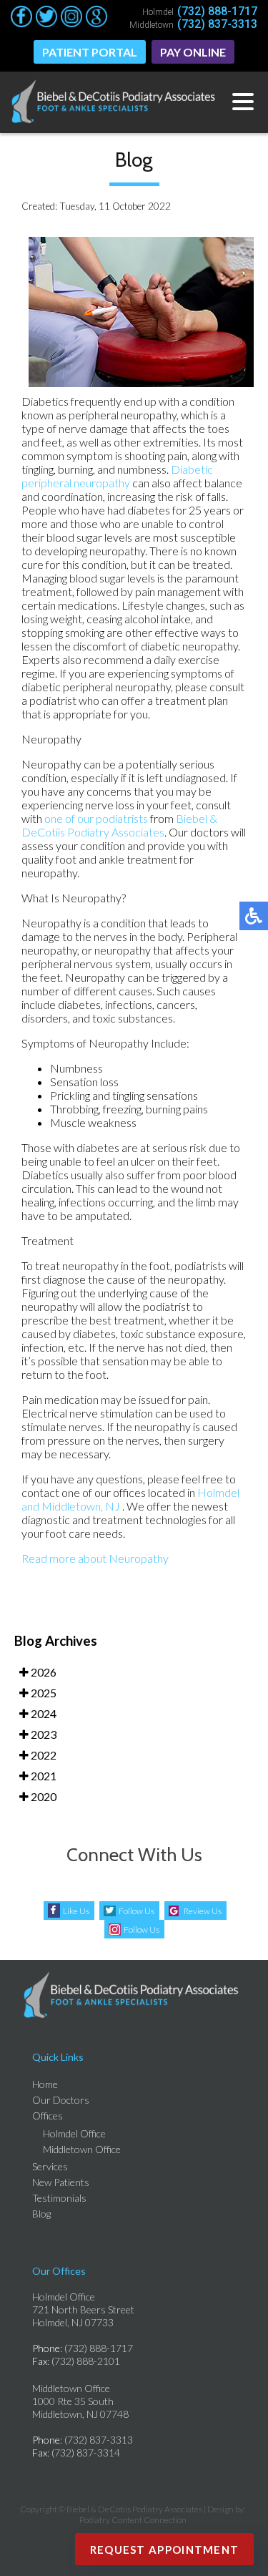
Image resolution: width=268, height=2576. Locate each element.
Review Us (203, 1911)
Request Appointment (165, 2550)
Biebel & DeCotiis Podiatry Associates (119, 825)
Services (50, 2166)
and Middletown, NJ (71, 1506)
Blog (41, 2214)
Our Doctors (61, 2100)
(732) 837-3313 (217, 24)
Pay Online (193, 52)
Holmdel (218, 1492)
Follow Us (137, 1911)
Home (45, 2084)
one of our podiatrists (96, 818)
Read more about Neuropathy (95, 1558)
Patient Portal (90, 52)
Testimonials (59, 2198)
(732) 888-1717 (217, 11)
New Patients (61, 2182)
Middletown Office (82, 2149)
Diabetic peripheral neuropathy (117, 476)
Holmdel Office (74, 2133)
